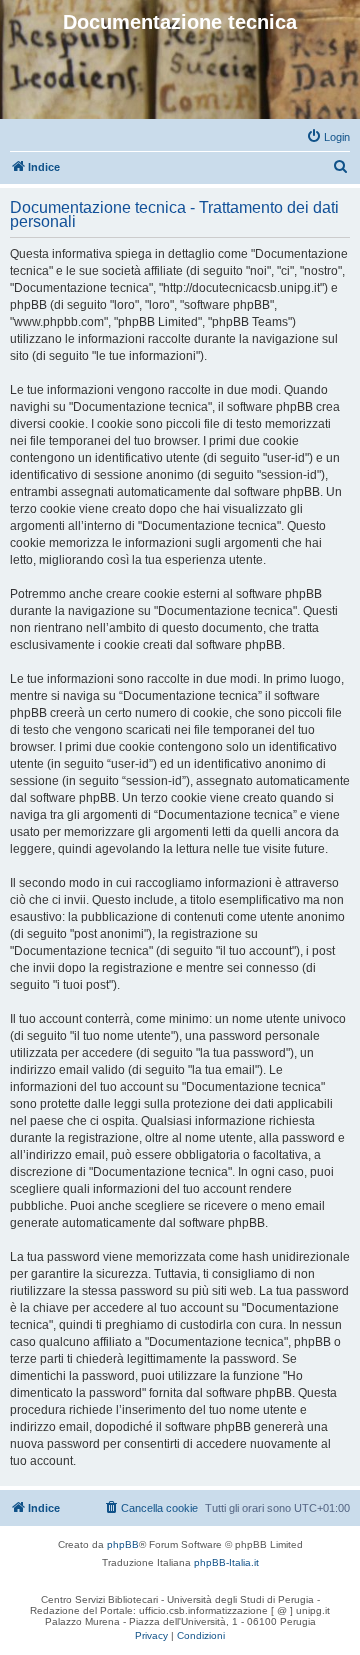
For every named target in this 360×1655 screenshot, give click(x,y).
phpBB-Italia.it (226, 1562)
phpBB (123, 1544)
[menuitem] (328, 137)
